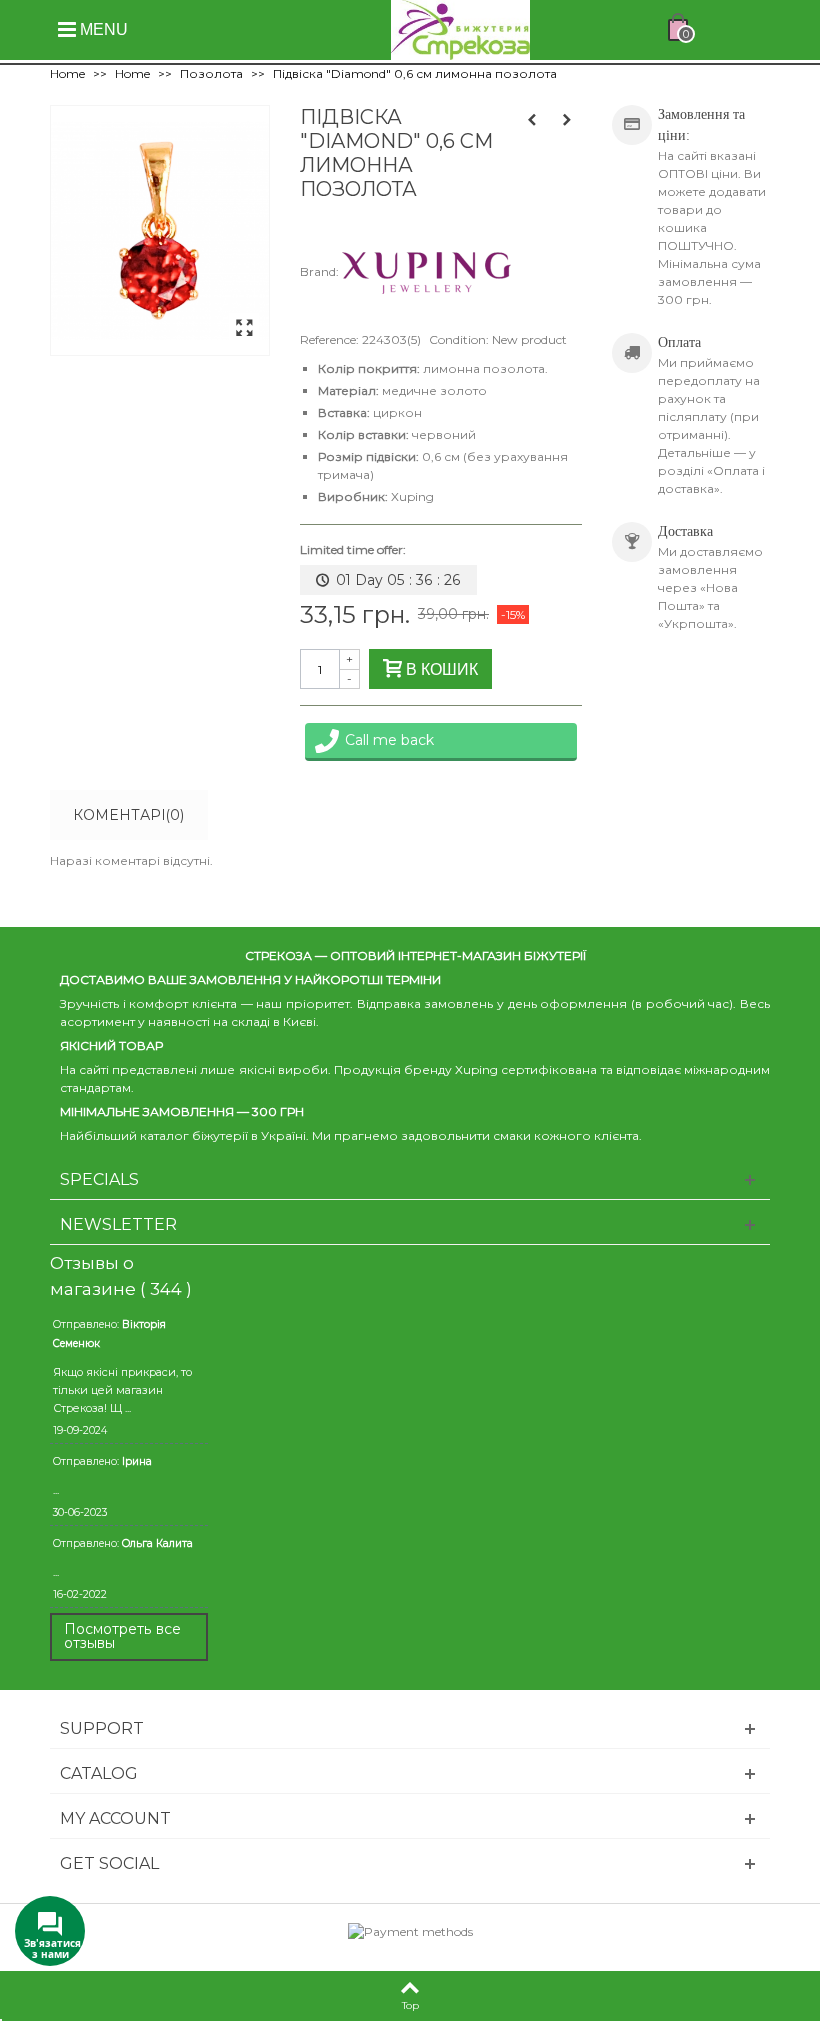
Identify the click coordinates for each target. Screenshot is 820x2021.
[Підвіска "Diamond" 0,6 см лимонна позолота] (244, 329)
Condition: (459, 339)
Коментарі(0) (128, 815)
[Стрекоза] (460, 28)
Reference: (329, 339)
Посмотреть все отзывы (122, 1636)
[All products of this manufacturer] (426, 271)
